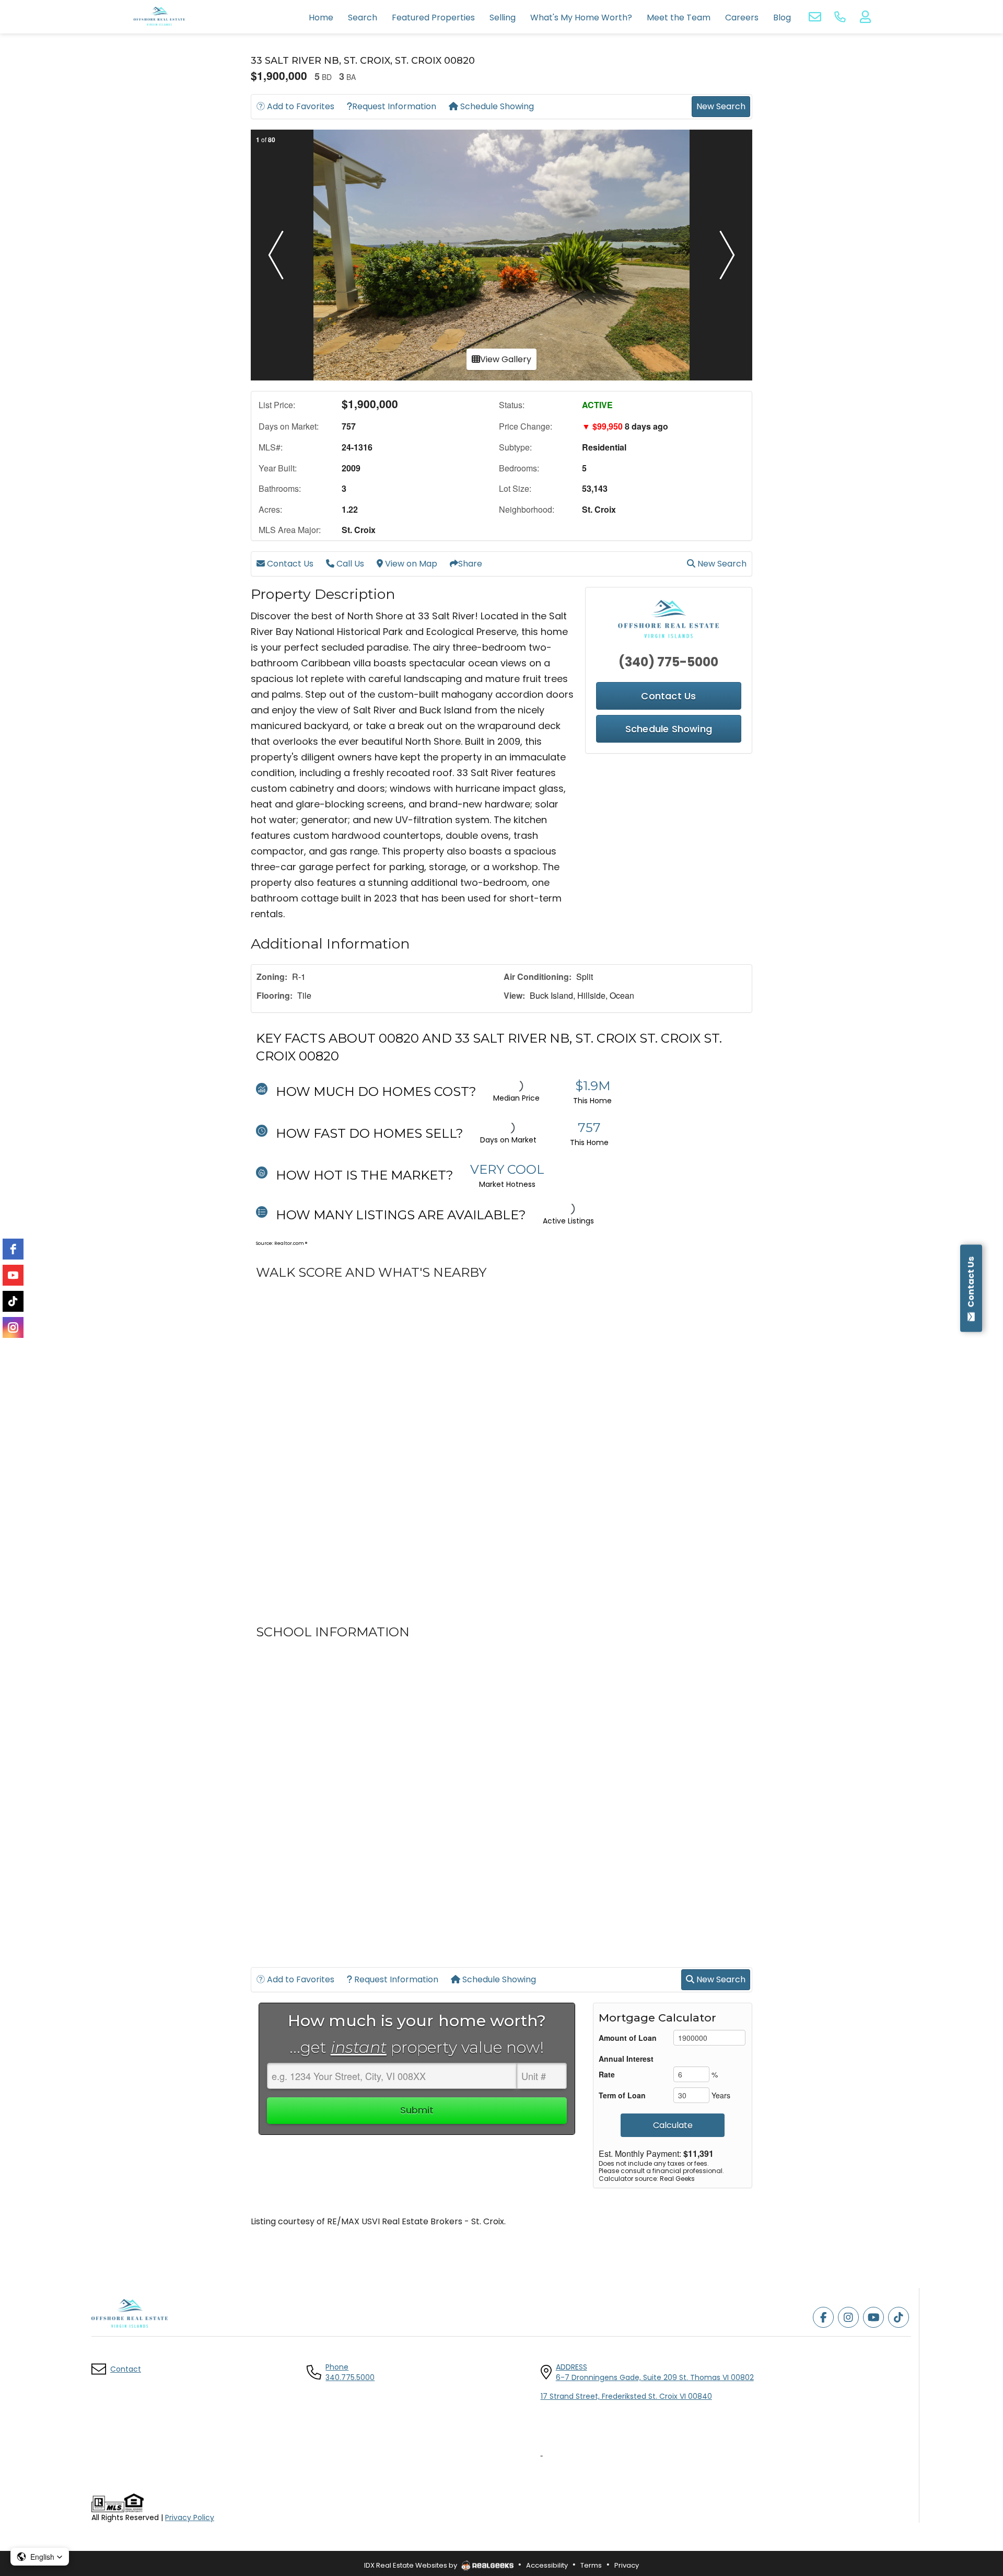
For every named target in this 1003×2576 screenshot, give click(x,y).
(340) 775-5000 (668, 662)
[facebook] (13, 1249)
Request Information (394, 106)
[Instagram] (13, 1327)
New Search (721, 106)
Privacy (627, 2565)
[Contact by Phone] (840, 17)
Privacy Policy (190, 2517)
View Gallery (506, 359)
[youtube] (13, 1275)
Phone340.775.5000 (350, 2372)
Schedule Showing (496, 106)
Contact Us (289, 564)
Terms (591, 2565)
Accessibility (547, 2565)
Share (470, 564)
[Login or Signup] (865, 17)
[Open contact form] (815, 17)
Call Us (349, 564)
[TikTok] (13, 1301)
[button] (276, 255)
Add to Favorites (300, 106)
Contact (126, 2369)
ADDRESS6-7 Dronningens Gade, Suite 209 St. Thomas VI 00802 (655, 2372)
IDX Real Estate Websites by (411, 2565)
